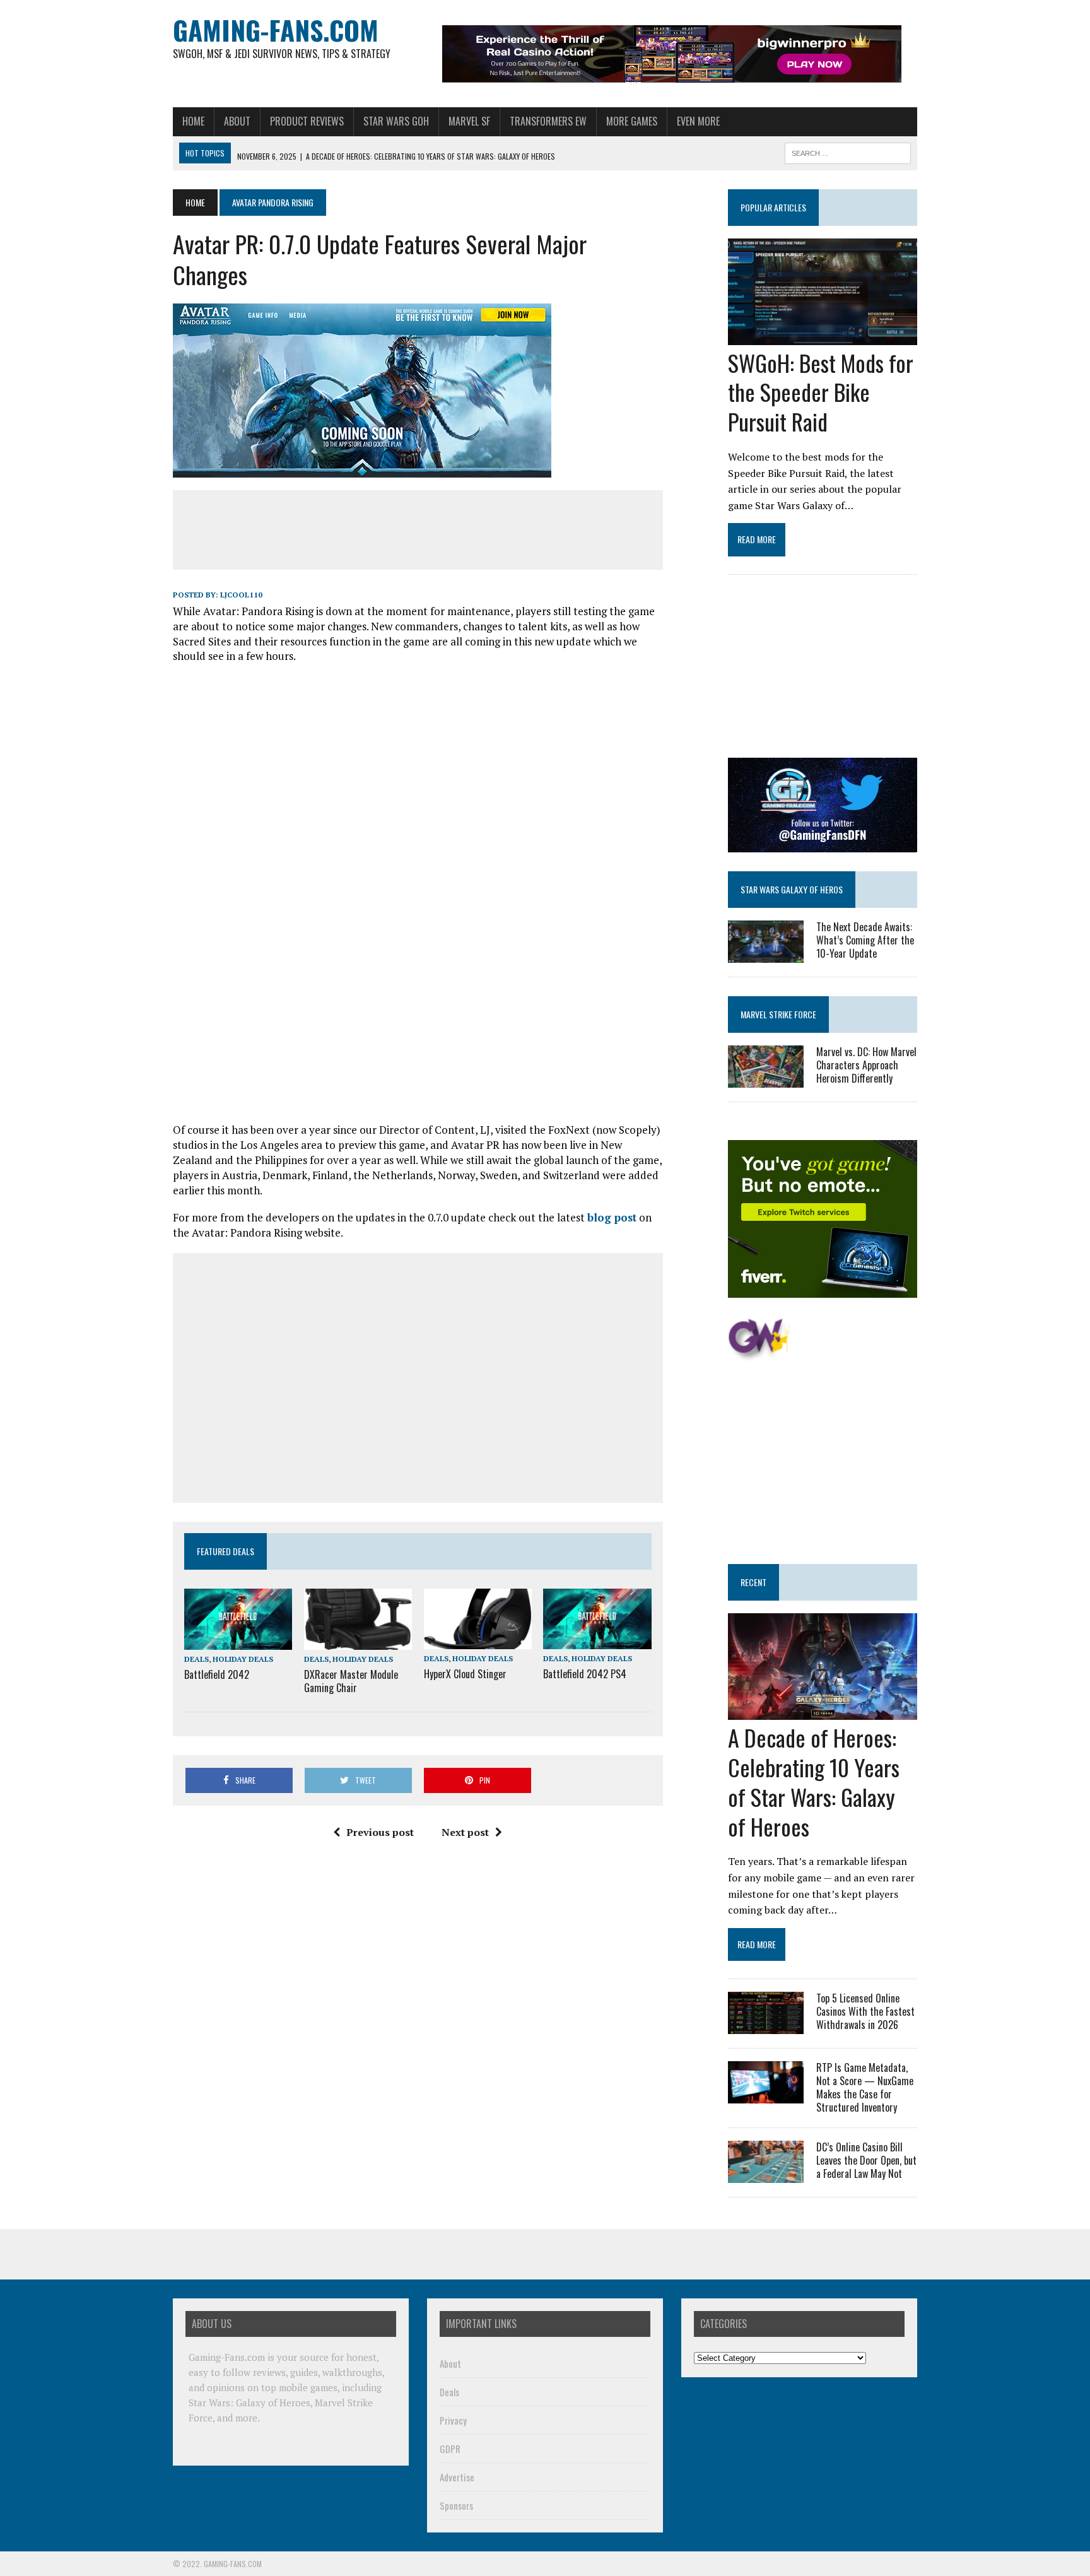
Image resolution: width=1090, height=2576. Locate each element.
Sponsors (456, 2505)
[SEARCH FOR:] (848, 151)
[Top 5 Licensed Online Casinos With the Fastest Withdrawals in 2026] (766, 2026)
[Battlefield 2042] (238, 1641)
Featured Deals (226, 1551)
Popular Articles (773, 207)
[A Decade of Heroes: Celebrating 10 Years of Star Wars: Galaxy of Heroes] (823, 1712)
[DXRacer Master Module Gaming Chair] (358, 1641)
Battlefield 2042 (217, 1674)
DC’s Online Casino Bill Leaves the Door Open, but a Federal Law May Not (866, 2160)
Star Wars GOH (396, 121)
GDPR (450, 2449)
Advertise (457, 2477)
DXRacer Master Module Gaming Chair (351, 1681)
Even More (698, 121)
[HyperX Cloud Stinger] (478, 1641)
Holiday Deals (243, 1659)
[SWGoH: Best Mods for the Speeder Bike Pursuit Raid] (823, 336)
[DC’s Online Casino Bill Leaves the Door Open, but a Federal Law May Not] (766, 2175)
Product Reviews (307, 121)
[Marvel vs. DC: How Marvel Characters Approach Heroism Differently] (766, 1079)
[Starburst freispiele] (759, 1354)
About (237, 121)
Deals (196, 1659)
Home (193, 121)
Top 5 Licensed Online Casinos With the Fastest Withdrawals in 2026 (865, 2011)
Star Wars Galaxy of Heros (792, 889)
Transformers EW (548, 121)
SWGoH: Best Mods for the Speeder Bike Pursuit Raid (821, 392)
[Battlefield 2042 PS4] (597, 1641)
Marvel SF (469, 121)
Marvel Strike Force (778, 1014)
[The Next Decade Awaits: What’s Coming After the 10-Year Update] (766, 954)
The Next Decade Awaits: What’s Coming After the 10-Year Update (865, 940)
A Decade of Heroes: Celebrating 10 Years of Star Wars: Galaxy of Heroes (814, 1781)
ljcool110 (241, 595)
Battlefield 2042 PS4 (585, 1674)
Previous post (380, 1832)
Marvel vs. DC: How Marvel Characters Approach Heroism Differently (866, 1065)
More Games (632, 121)
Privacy (453, 2420)
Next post (465, 1832)
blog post (612, 1217)
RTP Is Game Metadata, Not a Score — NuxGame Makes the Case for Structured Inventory (865, 2087)
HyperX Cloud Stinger (465, 1674)
